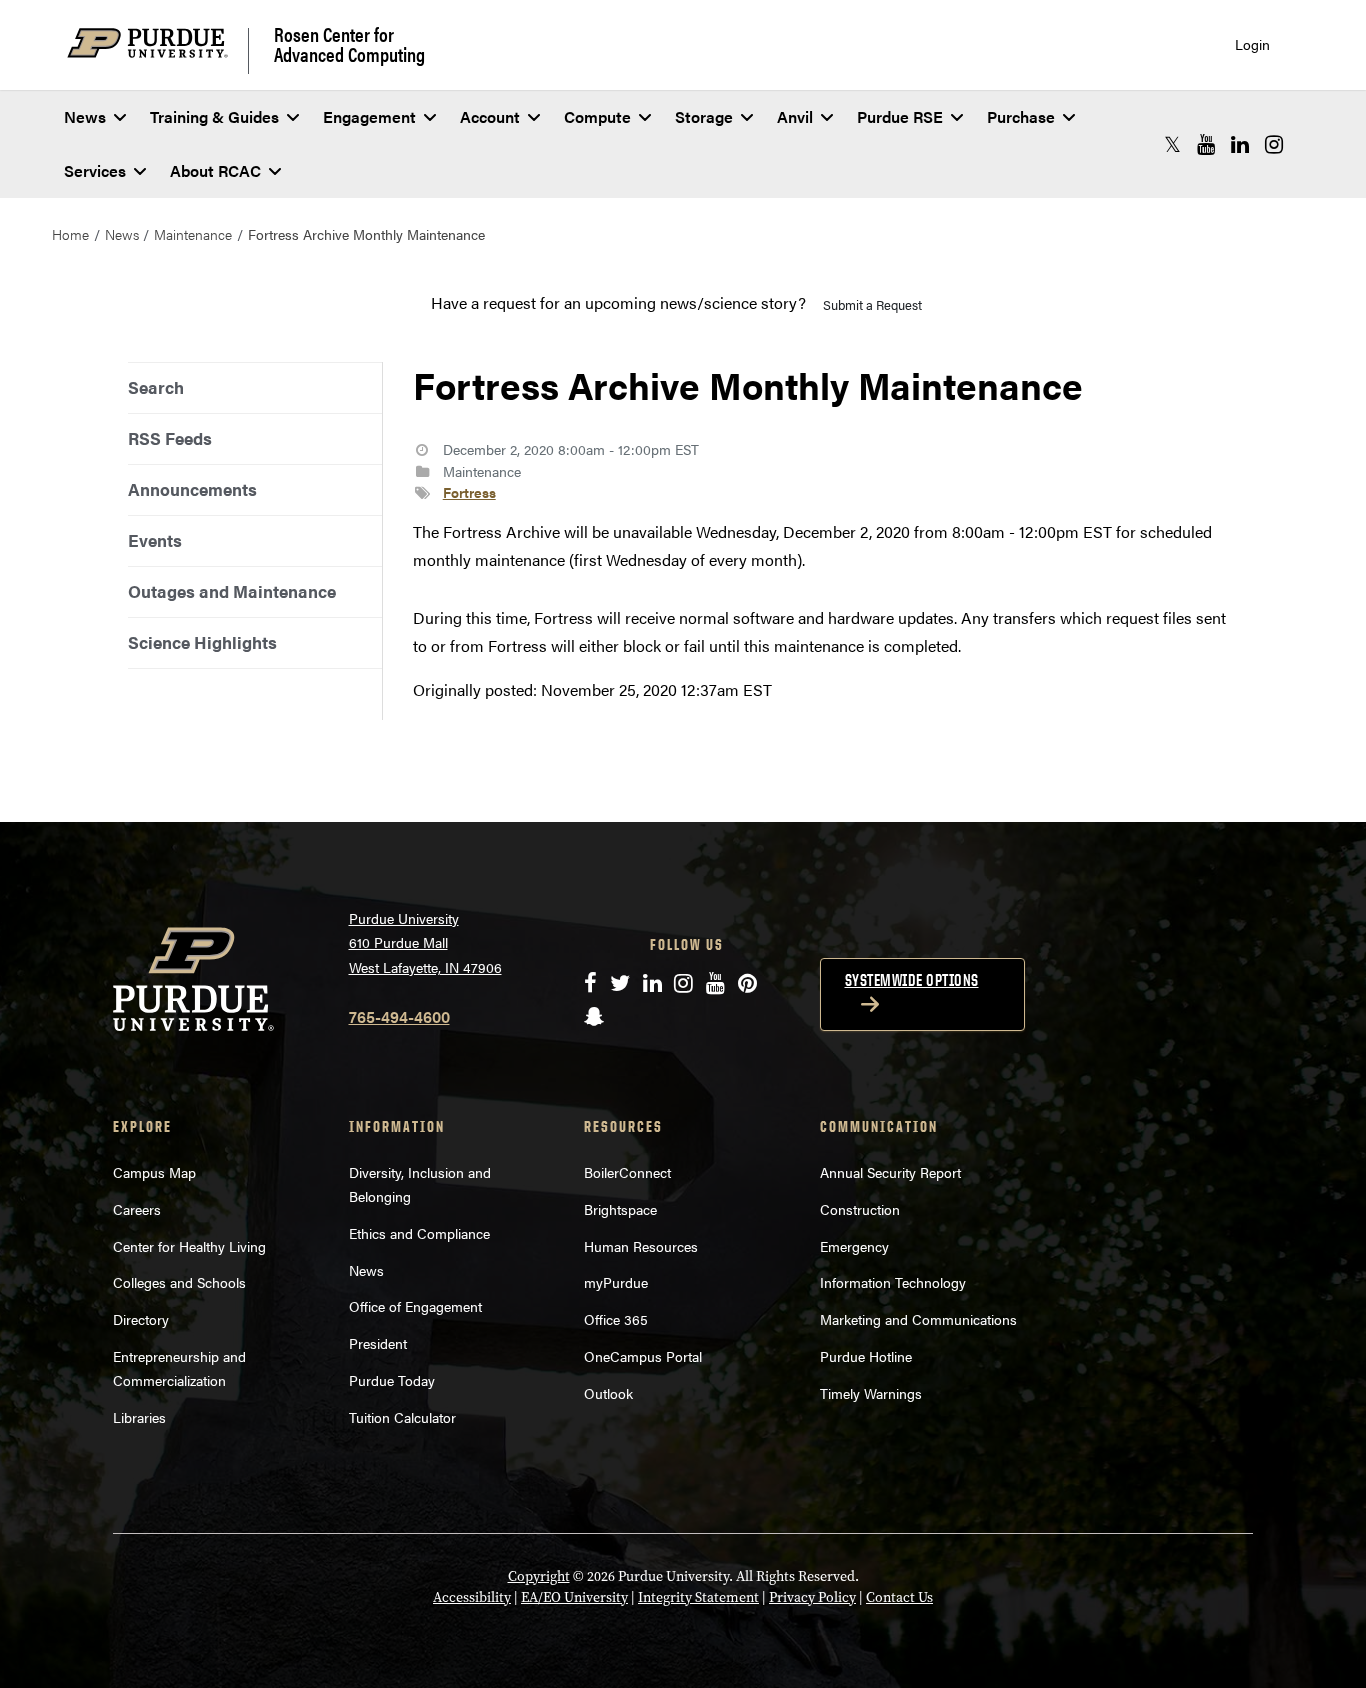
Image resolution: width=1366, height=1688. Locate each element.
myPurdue (616, 1282)
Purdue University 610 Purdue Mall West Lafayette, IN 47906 (425, 942)
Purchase (1021, 116)
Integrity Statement (698, 1597)
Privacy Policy (812, 1597)
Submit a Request (872, 304)
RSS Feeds (170, 438)
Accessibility (472, 1597)
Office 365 (616, 1319)
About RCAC (215, 170)
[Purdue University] (158, 50)
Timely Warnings (871, 1393)
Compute (597, 116)
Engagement (369, 116)
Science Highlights (202, 642)
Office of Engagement (415, 1306)
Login (1252, 44)
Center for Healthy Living (189, 1246)
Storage (704, 116)
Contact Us (899, 1597)
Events (155, 540)
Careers (137, 1209)
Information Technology (893, 1282)
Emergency (854, 1246)
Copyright (539, 1576)
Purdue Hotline (866, 1356)
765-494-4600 (399, 1016)
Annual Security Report (890, 1172)
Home (70, 234)
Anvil (795, 116)
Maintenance (193, 234)
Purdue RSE (900, 116)
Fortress (469, 492)
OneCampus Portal (643, 1356)
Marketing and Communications (918, 1319)
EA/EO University (574, 1597)
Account (490, 116)
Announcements (192, 489)
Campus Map (154, 1172)
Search (156, 387)
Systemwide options (912, 980)
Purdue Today (392, 1380)
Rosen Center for (349, 44)
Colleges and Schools (179, 1282)
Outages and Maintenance (232, 591)
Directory (141, 1319)
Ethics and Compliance (419, 1233)
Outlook (608, 1393)
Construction (860, 1209)
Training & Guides (214, 116)
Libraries (139, 1417)
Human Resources (641, 1246)
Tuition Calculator (402, 1417)
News (85, 116)
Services (95, 170)
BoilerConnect (627, 1172)
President (378, 1343)
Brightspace (620, 1209)
